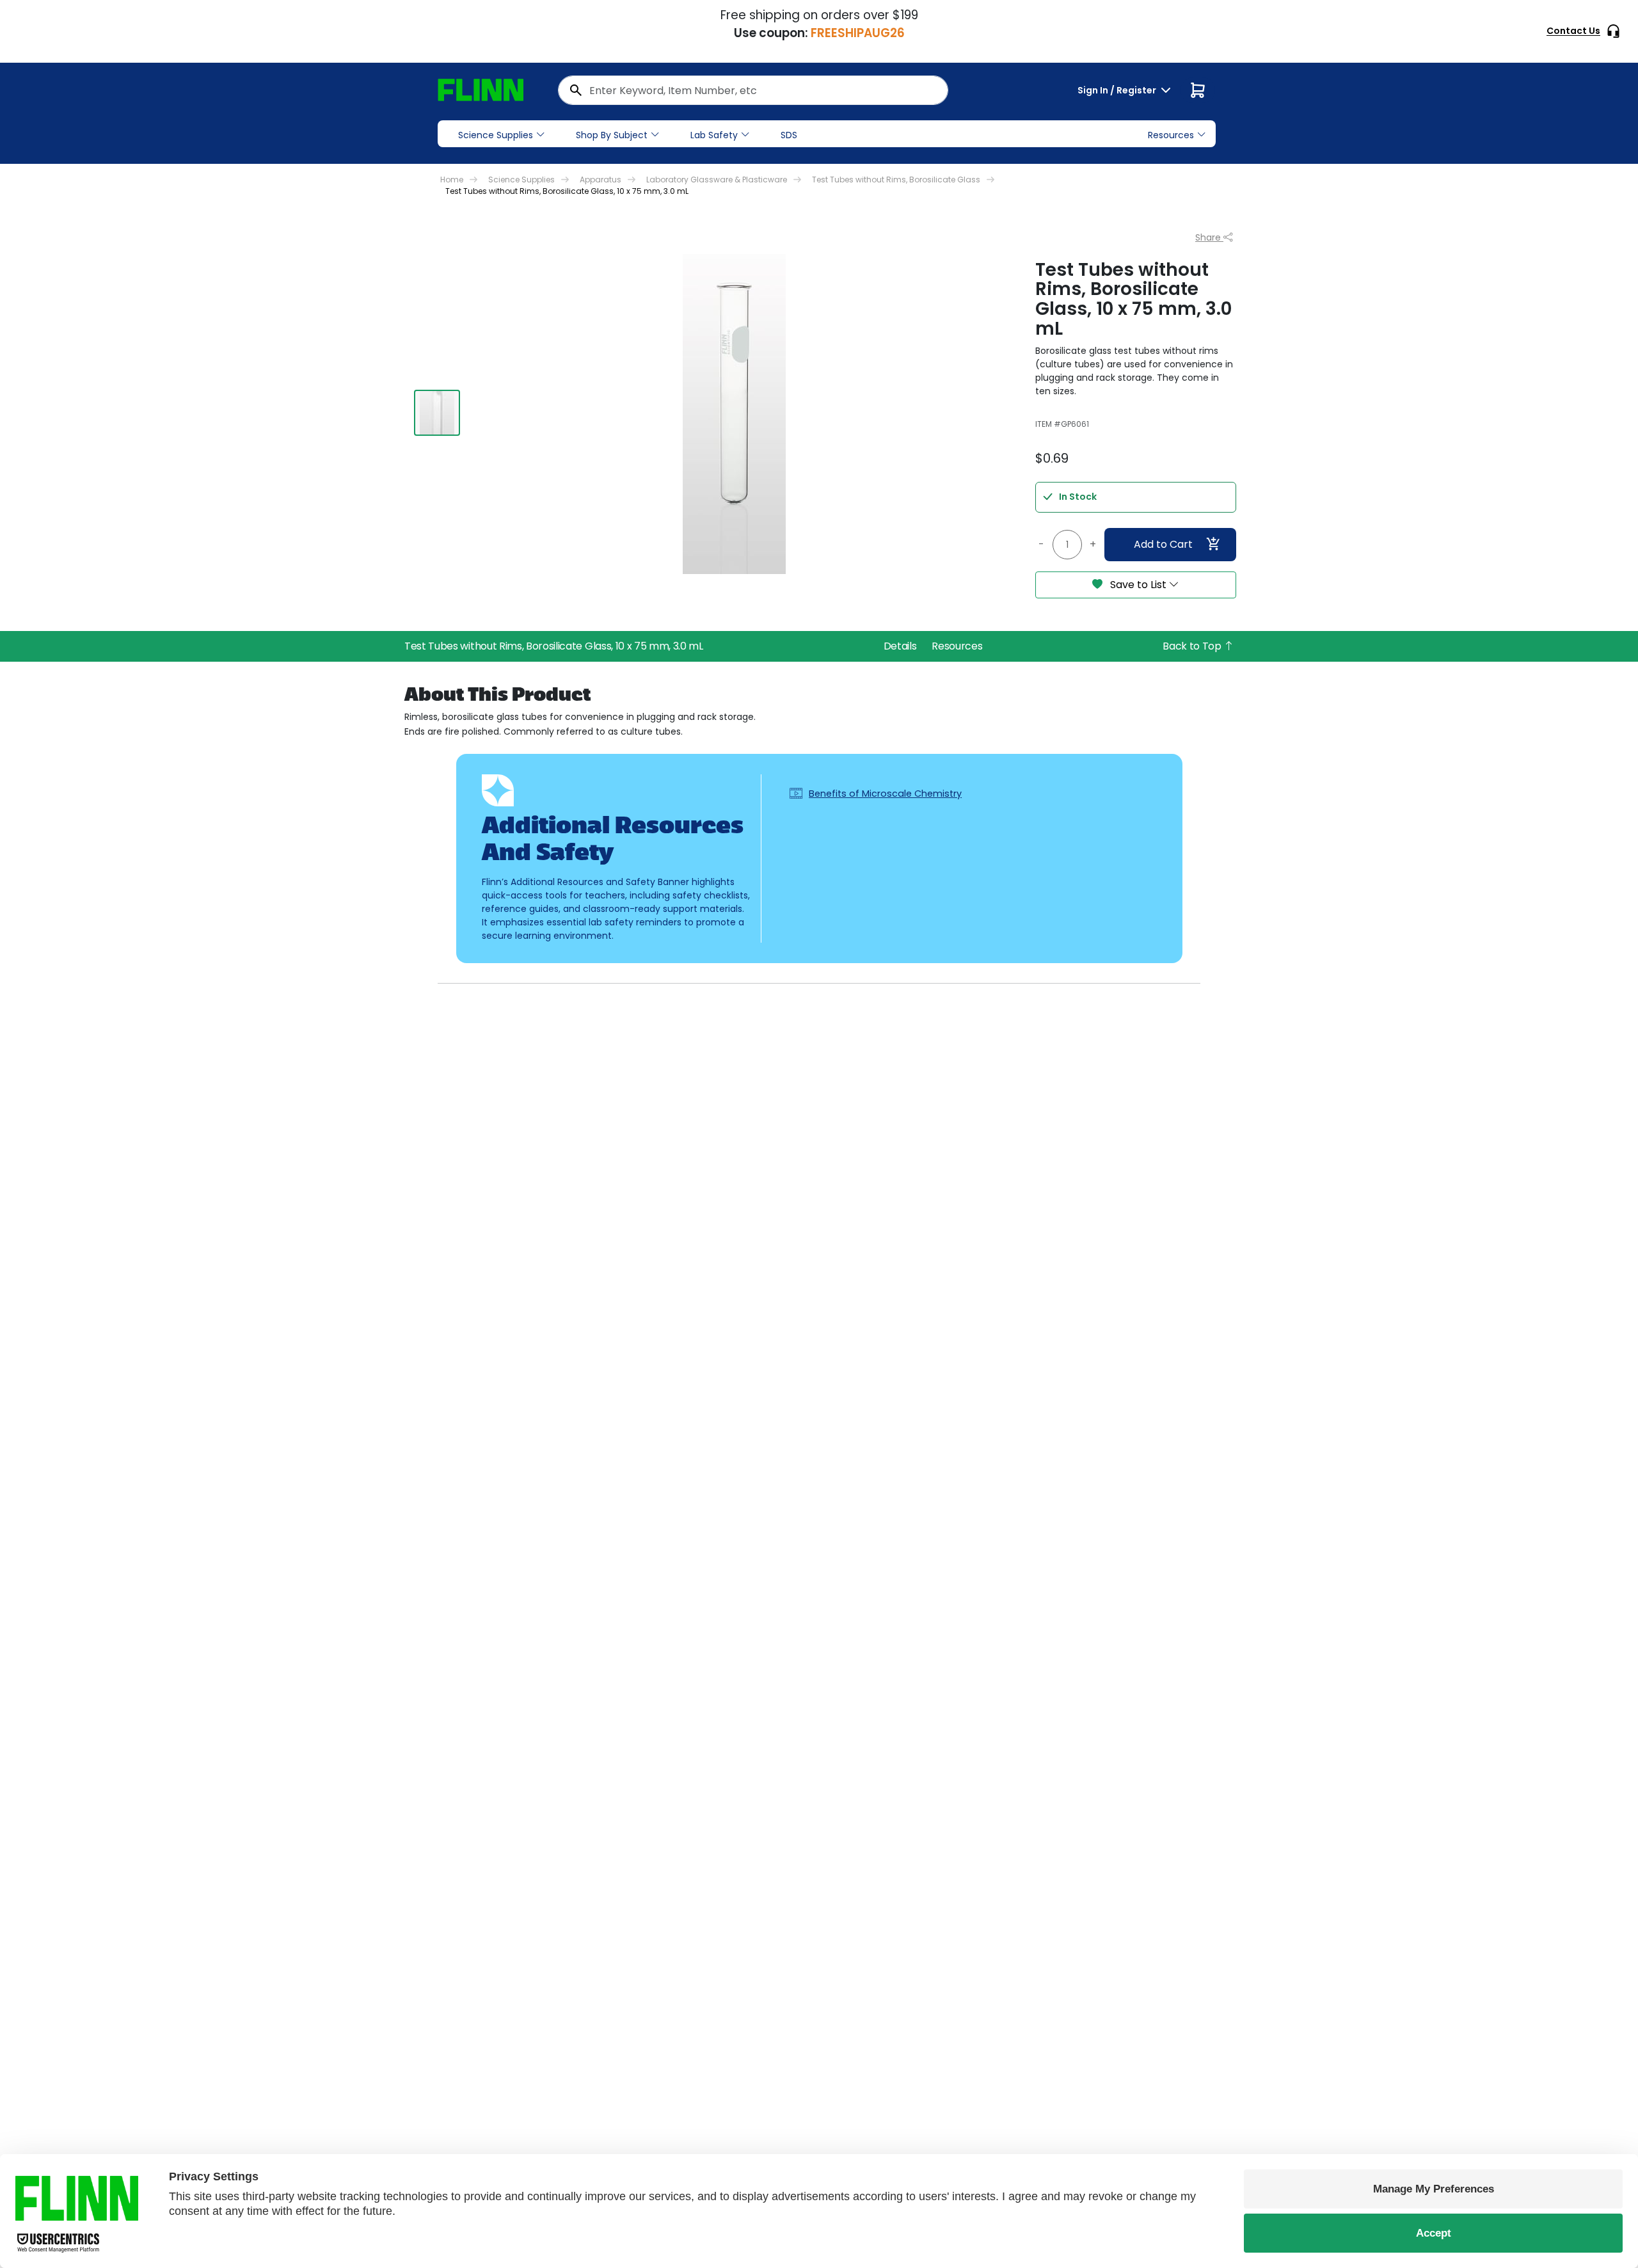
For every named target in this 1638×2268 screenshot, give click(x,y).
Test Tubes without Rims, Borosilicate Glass (896, 180)
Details (900, 646)
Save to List (1138, 585)
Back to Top (1193, 646)
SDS (789, 135)
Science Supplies (496, 135)
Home (452, 180)
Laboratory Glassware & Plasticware (717, 180)
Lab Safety (714, 135)
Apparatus (600, 180)
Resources (957, 646)
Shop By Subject (612, 135)
